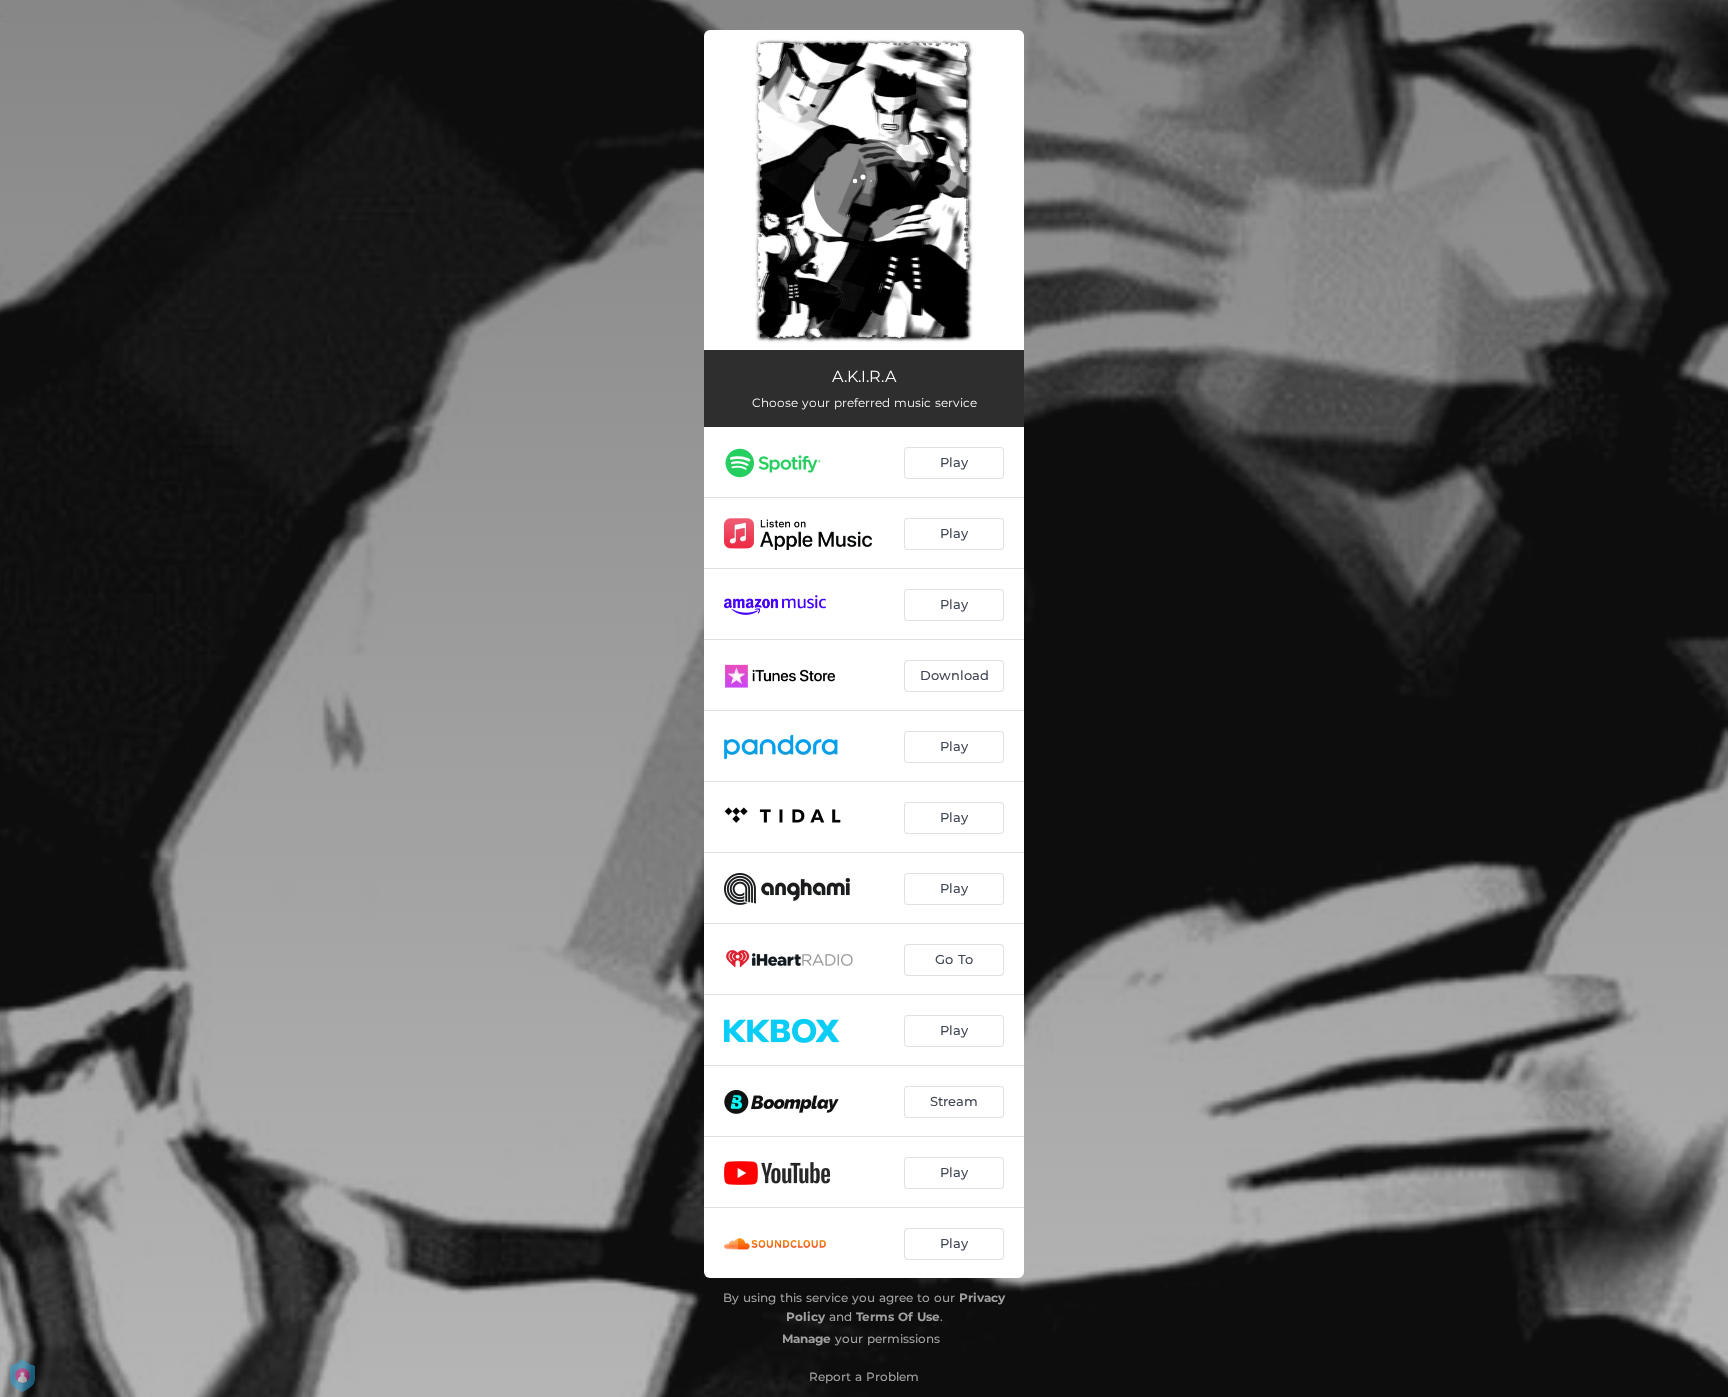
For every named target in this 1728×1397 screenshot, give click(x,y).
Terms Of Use (898, 1316)
